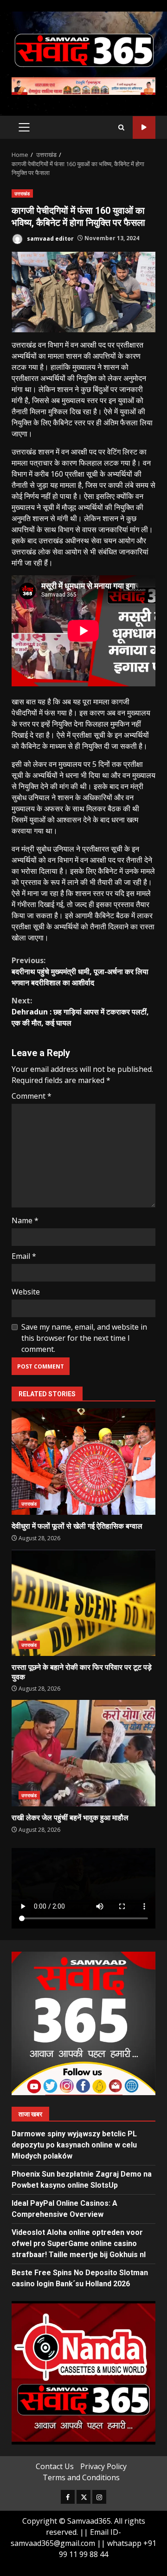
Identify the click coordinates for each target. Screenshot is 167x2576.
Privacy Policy (103, 2466)
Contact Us (55, 2466)
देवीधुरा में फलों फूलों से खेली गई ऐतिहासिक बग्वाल (83, 1462)
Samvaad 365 (144, 128)
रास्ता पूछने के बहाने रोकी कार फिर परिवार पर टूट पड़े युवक (83, 1603)
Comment (32, 1096)
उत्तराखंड (22, 193)
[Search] (121, 128)
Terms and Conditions (81, 2477)
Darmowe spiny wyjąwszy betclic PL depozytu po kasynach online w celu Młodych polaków (74, 2145)
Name (25, 1220)
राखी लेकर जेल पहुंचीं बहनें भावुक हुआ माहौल (83, 1753)
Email (24, 1256)
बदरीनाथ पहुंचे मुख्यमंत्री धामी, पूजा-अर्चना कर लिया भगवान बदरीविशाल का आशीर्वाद (80, 971)
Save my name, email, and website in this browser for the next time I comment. (84, 1338)
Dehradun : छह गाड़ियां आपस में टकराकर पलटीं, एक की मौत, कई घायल (80, 1012)
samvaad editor (50, 238)
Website (26, 1292)
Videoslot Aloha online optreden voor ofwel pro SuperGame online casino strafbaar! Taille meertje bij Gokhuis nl (79, 2243)
